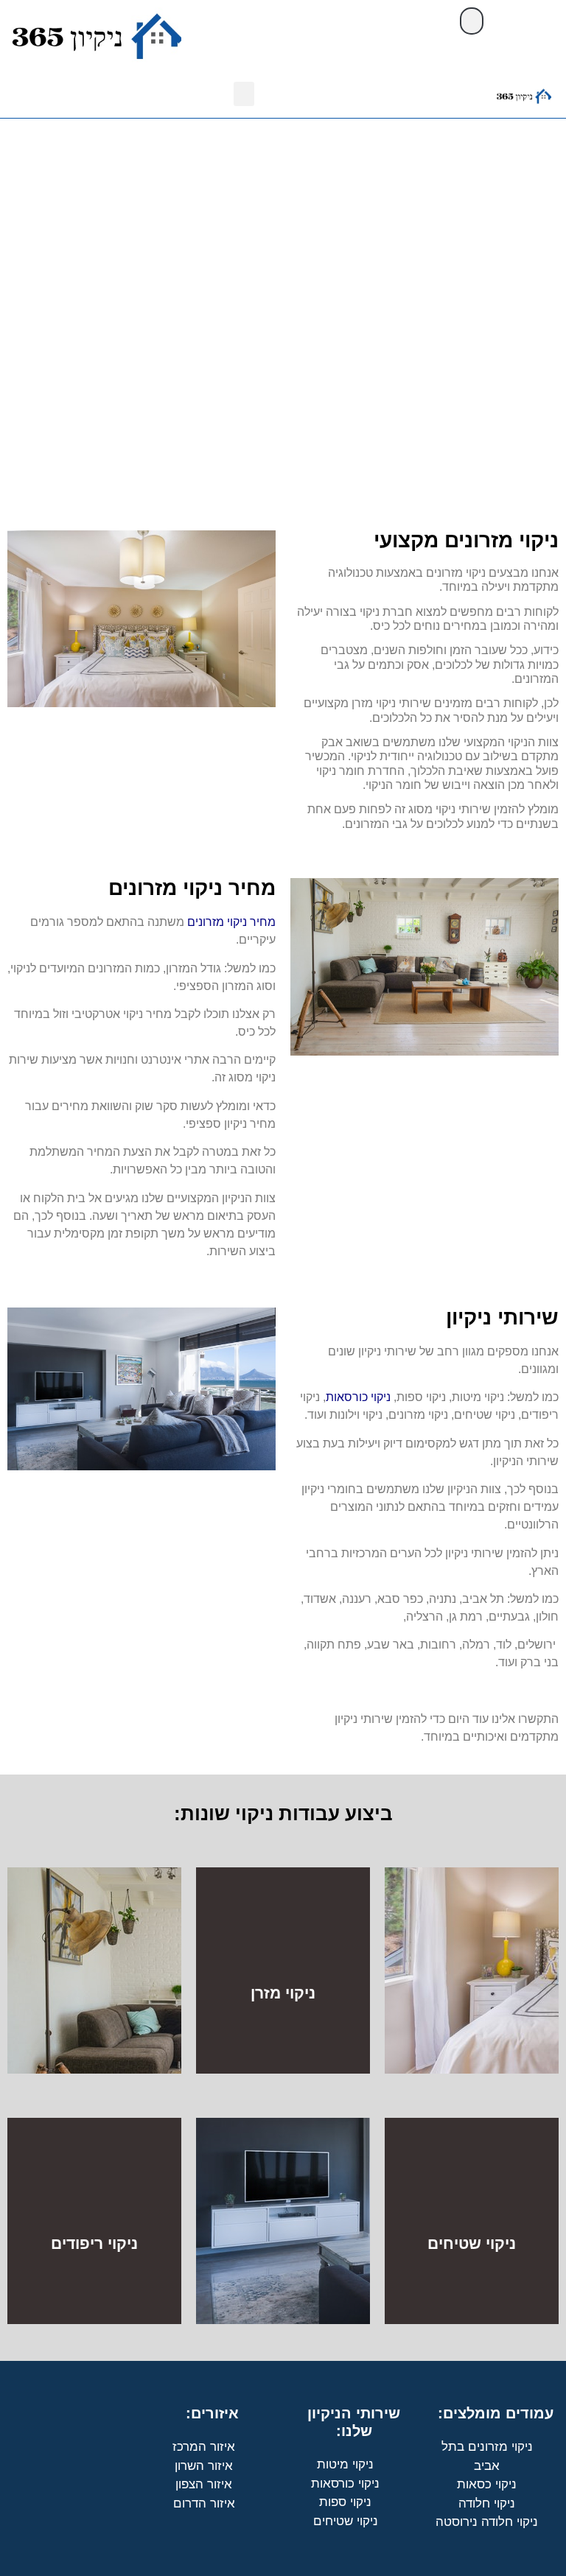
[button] (472, 21)
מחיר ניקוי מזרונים (231, 922)
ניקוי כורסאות (358, 1397)
